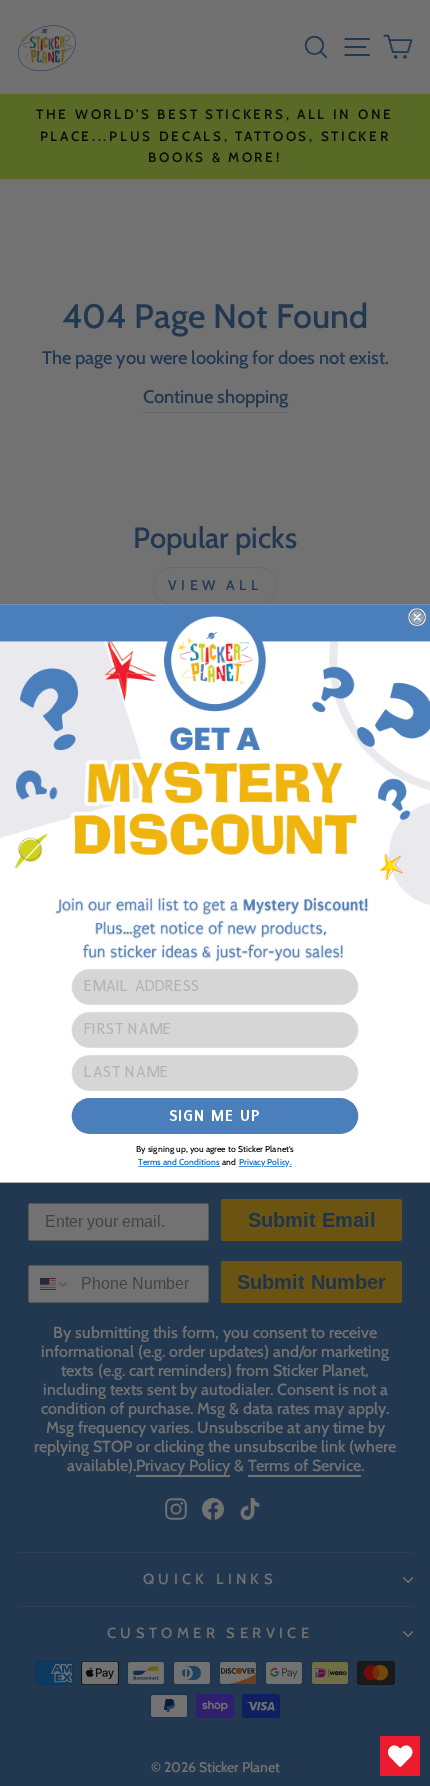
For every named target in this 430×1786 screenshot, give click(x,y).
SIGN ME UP (214, 1114)
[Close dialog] (417, 617)
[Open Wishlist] (400, 1756)
